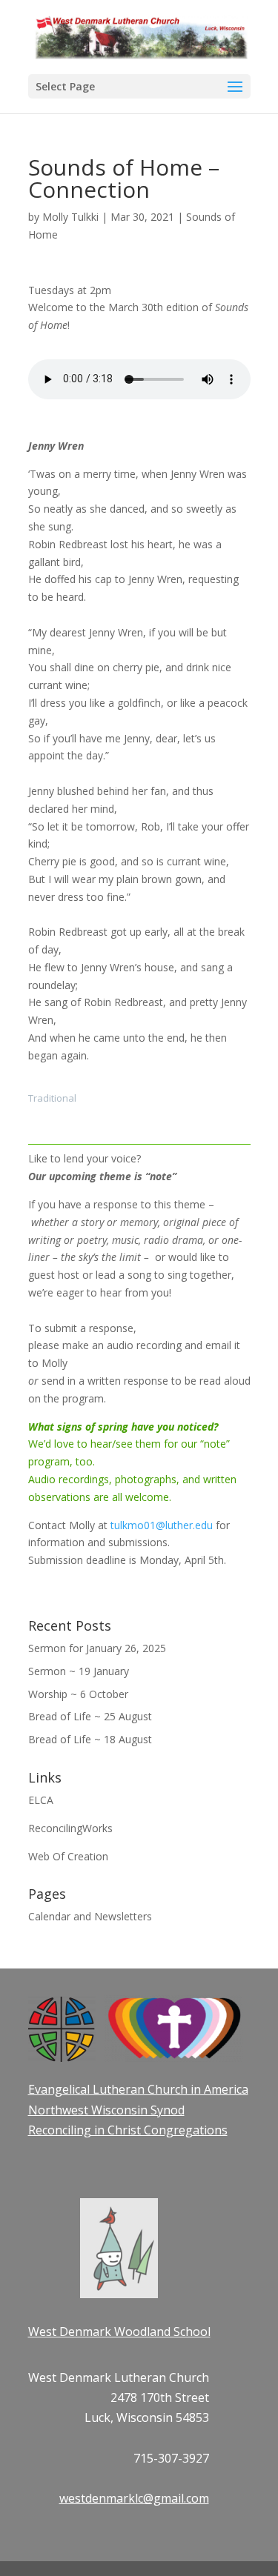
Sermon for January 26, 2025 (97, 1648)
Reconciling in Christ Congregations (128, 2130)
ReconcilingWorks (70, 1828)
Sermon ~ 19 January (79, 1671)
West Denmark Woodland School (119, 2332)
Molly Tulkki (70, 217)
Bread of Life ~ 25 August (90, 1716)
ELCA (41, 1800)
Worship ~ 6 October (78, 1694)
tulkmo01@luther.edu (162, 1525)
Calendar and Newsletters (90, 1916)
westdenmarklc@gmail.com (134, 2498)
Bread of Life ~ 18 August (90, 1739)
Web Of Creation (68, 1856)
